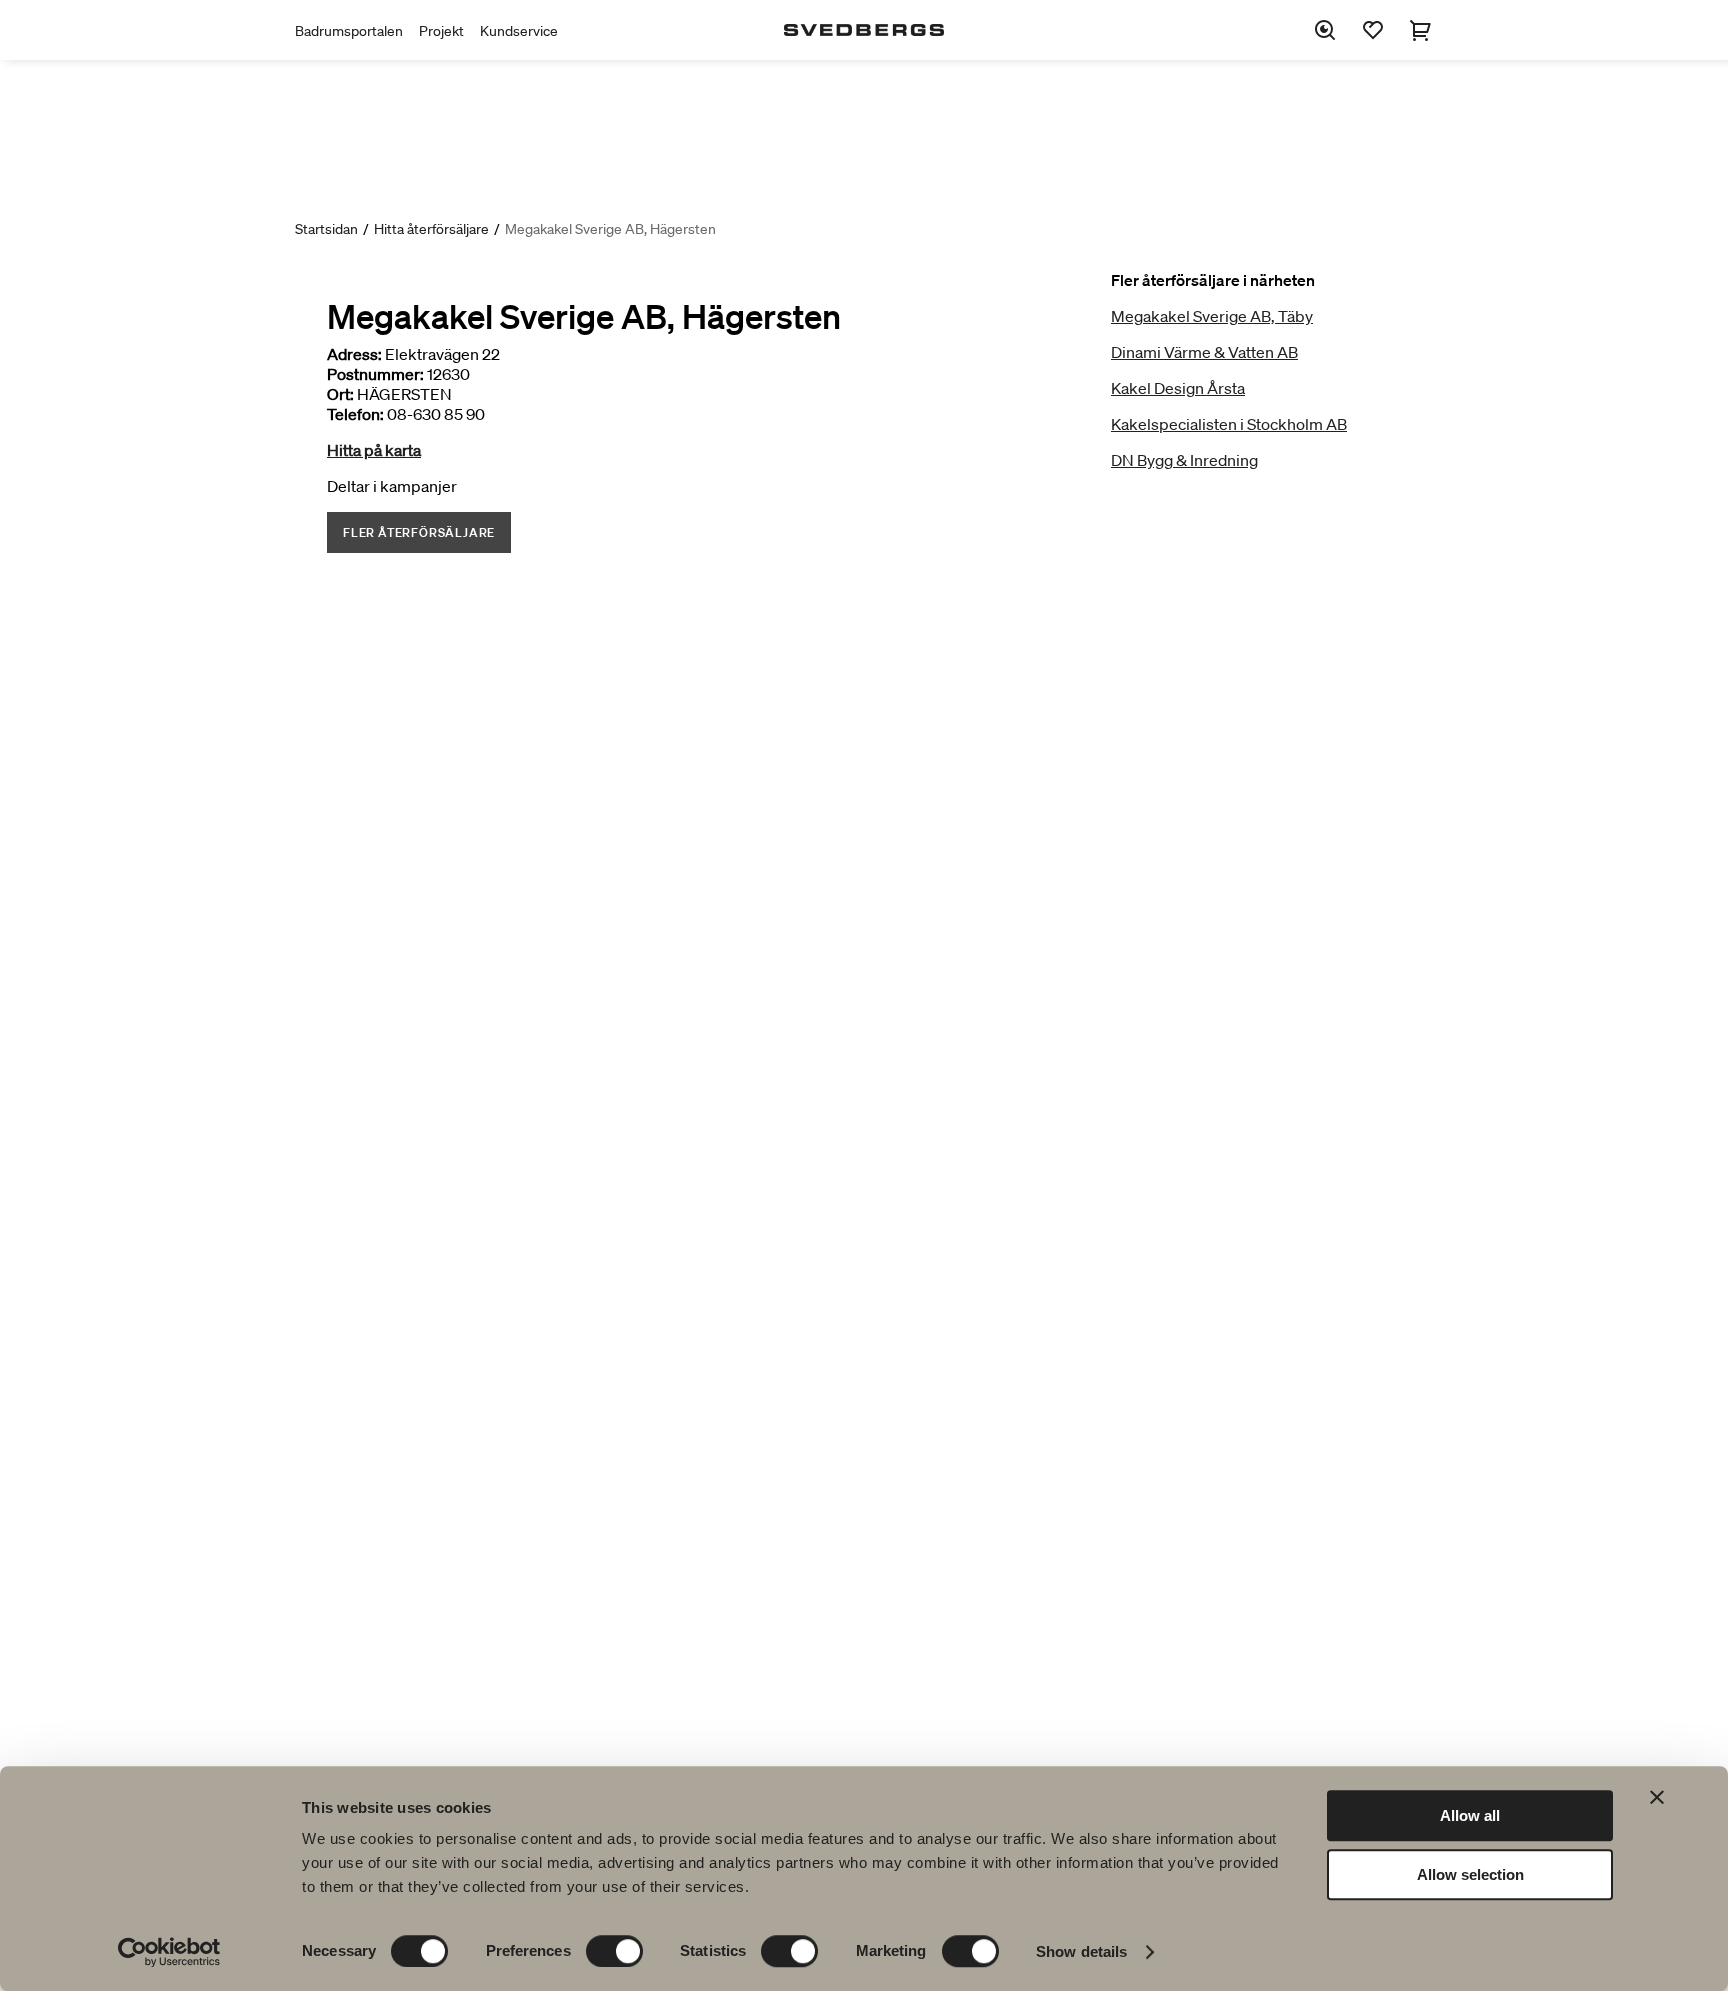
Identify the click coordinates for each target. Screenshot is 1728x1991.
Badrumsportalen (349, 31)
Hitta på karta (374, 450)
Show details (1081, 1951)
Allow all (1470, 1815)
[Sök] (1325, 30)
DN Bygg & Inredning (1184, 460)
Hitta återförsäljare (431, 229)
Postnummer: (375, 374)
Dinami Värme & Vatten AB (1204, 352)
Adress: (354, 354)
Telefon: (355, 414)
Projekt (441, 31)
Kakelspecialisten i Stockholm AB (1229, 424)
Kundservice (519, 31)
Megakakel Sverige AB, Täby (1212, 316)
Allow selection (1470, 1874)
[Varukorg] (1421, 30)
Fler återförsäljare (419, 532)
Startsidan (326, 229)
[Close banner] (1657, 1797)
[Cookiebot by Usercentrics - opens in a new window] (169, 1952)
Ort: (340, 394)
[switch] (614, 1951)
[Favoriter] (1373, 30)
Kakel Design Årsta (1178, 388)
